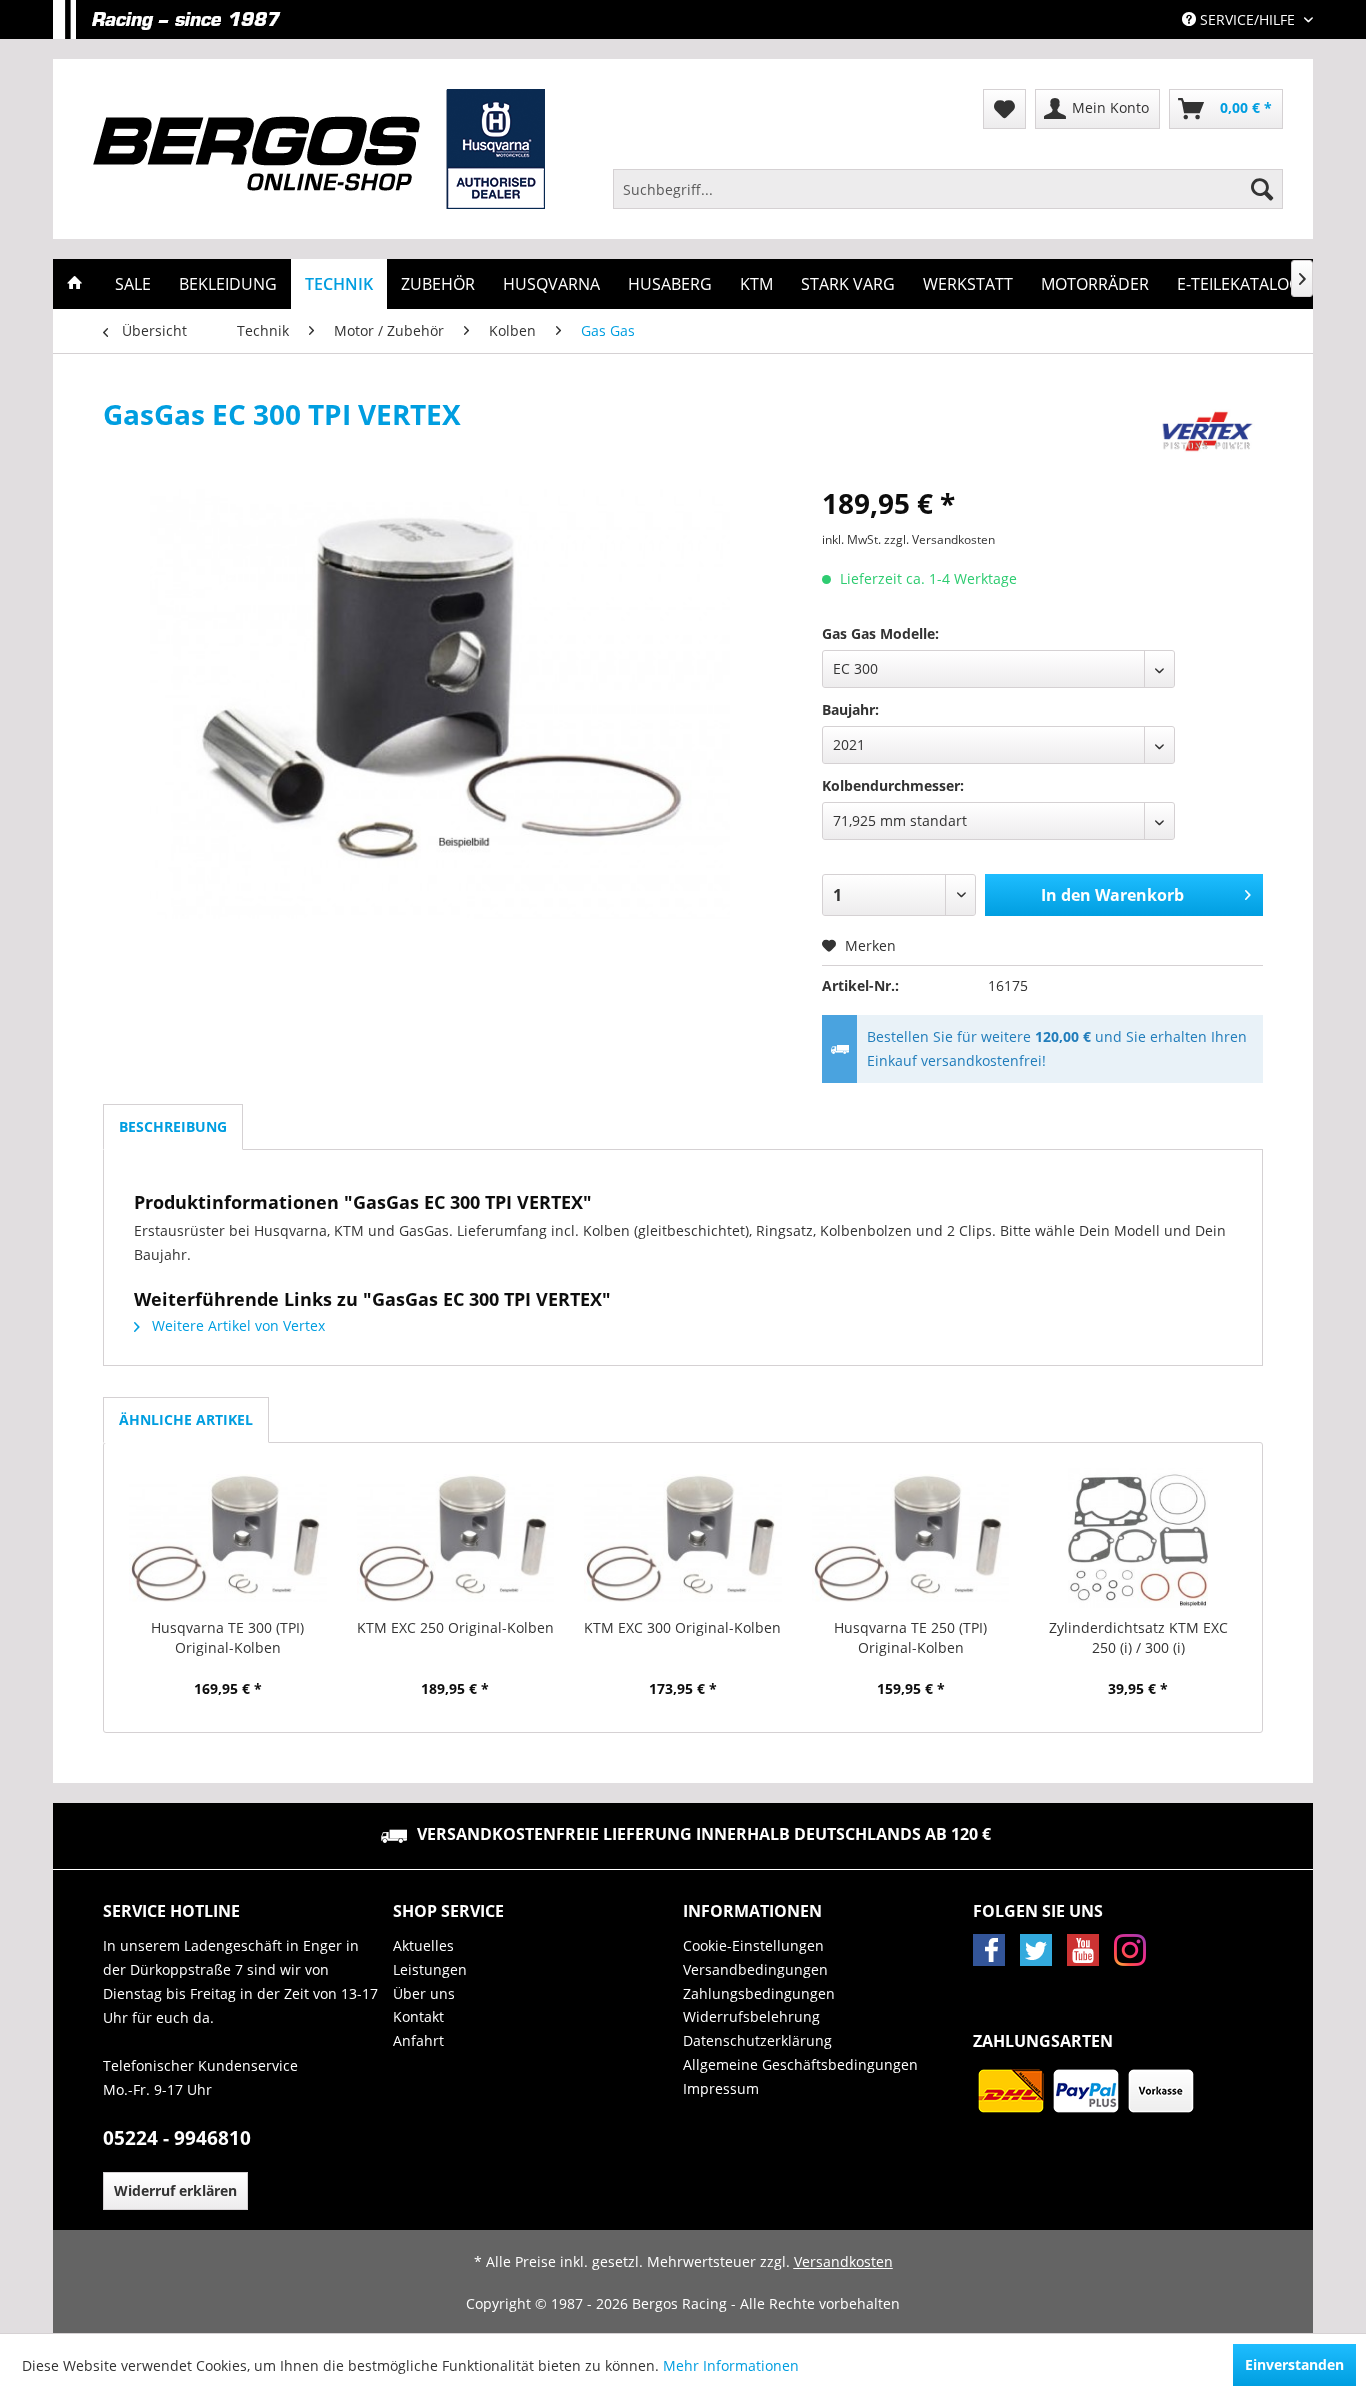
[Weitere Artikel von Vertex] (1207, 434)
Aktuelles (423, 1945)
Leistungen (430, 1969)
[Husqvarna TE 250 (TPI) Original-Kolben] (911, 1538)
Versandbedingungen (755, 1969)
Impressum (721, 2088)
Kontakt (418, 2016)
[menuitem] (948, 189)
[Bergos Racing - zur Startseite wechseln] (319, 149)
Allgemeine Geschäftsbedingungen (800, 2064)
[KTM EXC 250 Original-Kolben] (456, 1538)
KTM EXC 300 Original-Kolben (682, 1627)
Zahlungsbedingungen (759, 1993)
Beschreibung (173, 1126)
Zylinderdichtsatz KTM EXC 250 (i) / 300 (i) (1138, 1637)
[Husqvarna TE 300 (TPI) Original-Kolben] (228, 1538)
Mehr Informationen (731, 2365)
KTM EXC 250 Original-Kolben (455, 1627)
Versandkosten (843, 2261)
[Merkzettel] (1004, 109)
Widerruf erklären (175, 2190)
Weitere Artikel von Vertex (236, 1325)
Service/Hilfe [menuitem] (1247, 19)
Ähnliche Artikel (186, 1419)
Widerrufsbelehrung (751, 2016)
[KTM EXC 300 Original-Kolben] (683, 1538)
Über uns (424, 1993)
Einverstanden (1294, 2364)
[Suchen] (1262, 189)
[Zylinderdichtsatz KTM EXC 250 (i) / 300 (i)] (1138, 1538)
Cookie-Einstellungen (753, 1945)
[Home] (75, 284)
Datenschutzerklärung (757, 2040)
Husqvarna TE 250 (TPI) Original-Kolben (910, 1637)
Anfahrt (418, 2040)
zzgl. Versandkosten (939, 539)
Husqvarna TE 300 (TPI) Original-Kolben (227, 1637)
